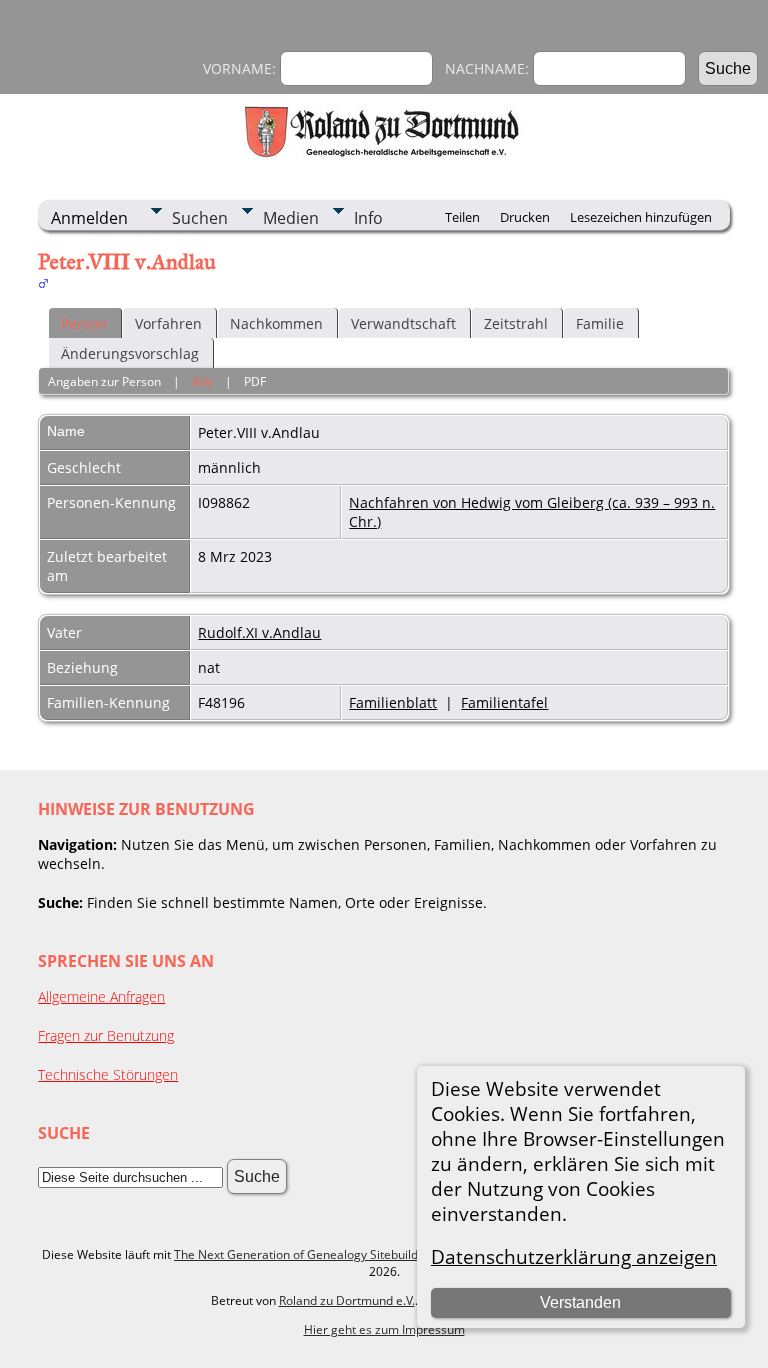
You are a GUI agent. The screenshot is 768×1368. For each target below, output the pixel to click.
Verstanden (580, 1302)
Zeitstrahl (516, 323)
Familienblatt (393, 702)
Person (84, 323)
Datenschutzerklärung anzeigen (574, 1256)
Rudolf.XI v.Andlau (259, 632)
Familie (600, 323)
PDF (255, 381)
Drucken (525, 217)
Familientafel (504, 702)
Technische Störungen (108, 1074)
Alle (202, 381)
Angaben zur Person (104, 381)
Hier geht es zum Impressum (384, 1329)
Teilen (462, 217)
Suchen (200, 218)
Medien (291, 218)
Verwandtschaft (403, 323)
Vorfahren (168, 323)
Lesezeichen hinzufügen (641, 217)
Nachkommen (276, 323)
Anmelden (89, 218)
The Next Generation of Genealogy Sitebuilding (304, 1254)
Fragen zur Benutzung (106, 1035)
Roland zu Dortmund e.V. (347, 1300)
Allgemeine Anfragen (101, 996)
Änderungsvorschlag (130, 353)
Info (368, 218)
